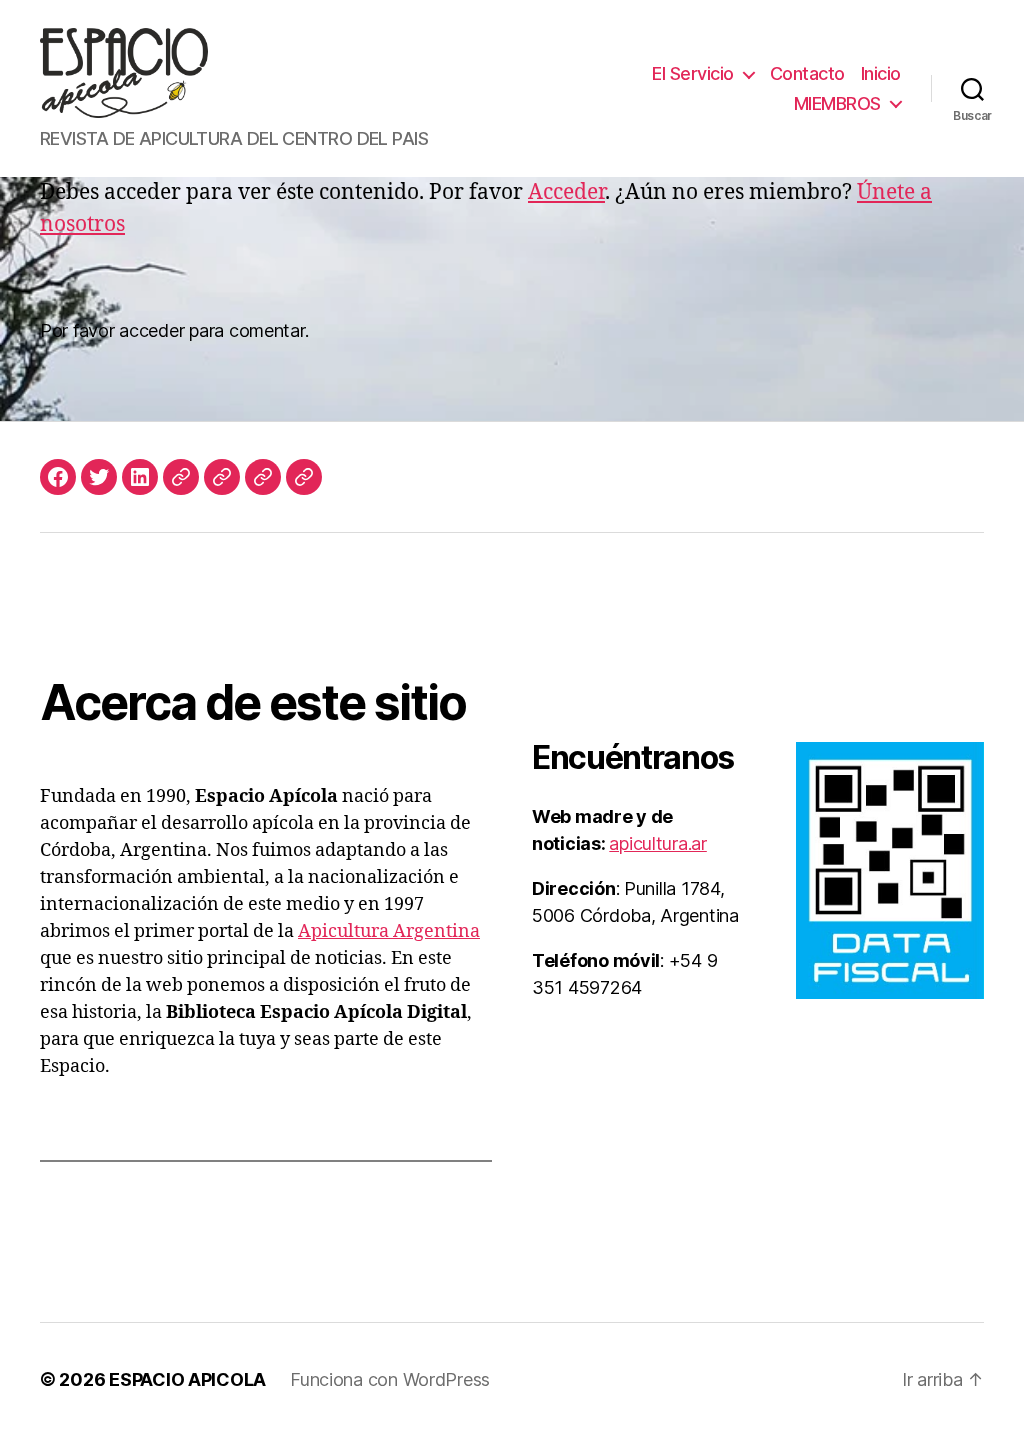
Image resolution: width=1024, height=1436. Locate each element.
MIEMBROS (837, 103)
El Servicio (693, 73)
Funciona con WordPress (390, 1379)
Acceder (566, 192)
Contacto (807, 73)
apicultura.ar (658, 843)
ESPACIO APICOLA (187, 1379)
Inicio (881, 73)
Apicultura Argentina (389, 931)
